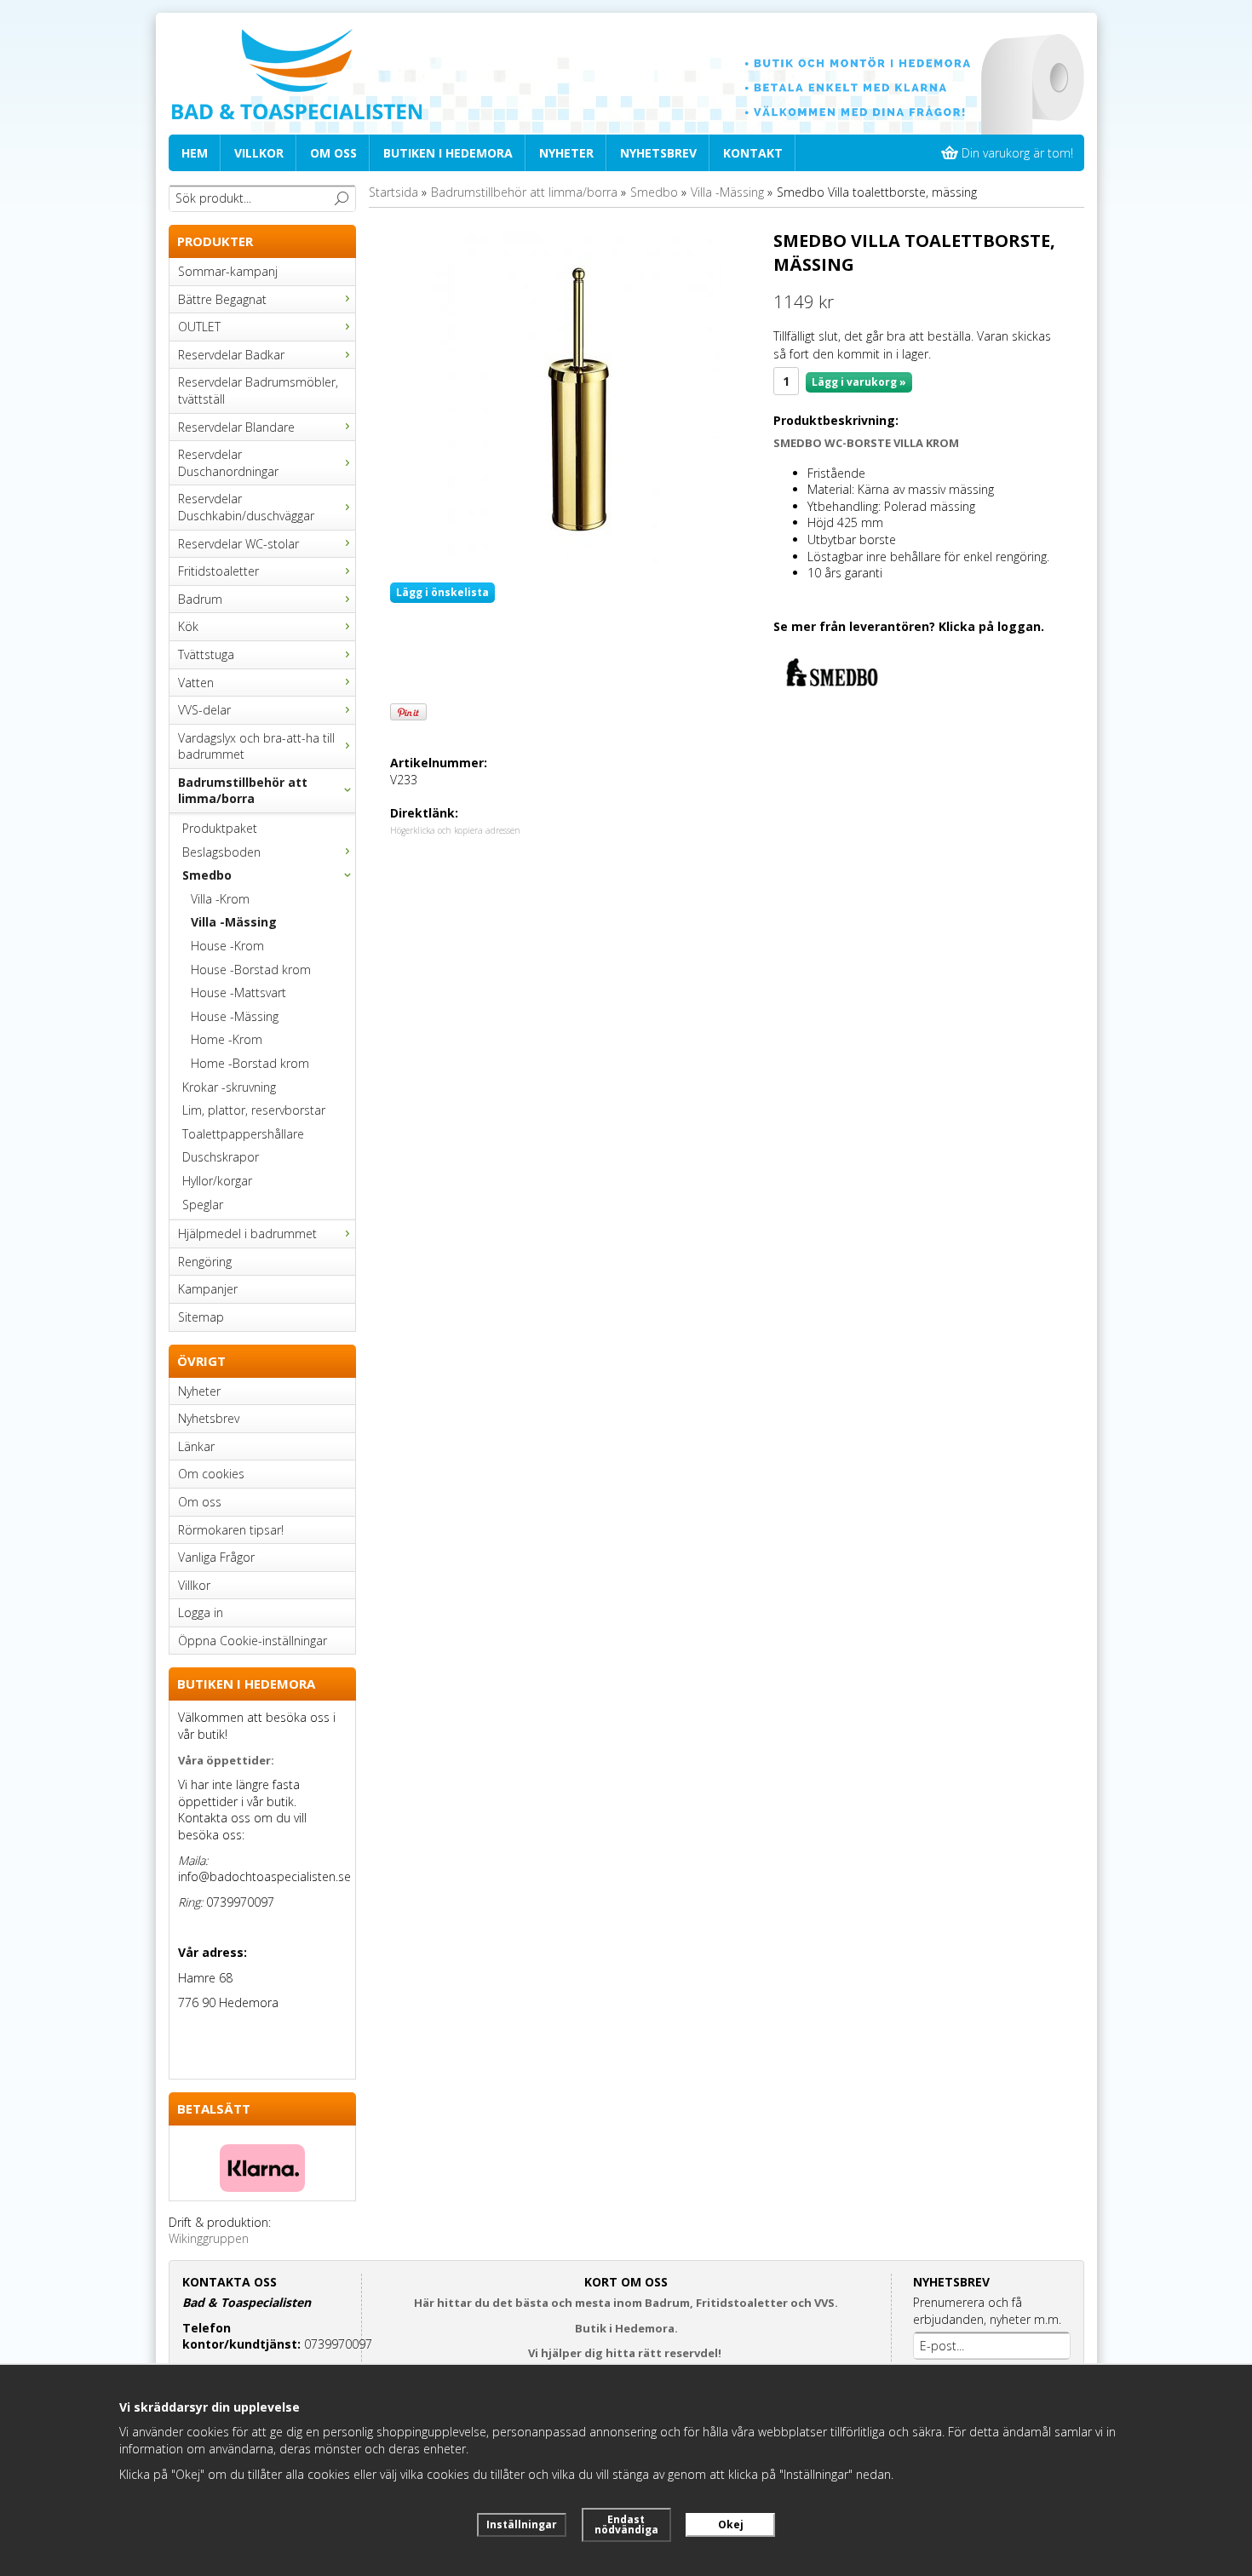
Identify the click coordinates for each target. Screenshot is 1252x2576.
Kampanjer (208, 1289)
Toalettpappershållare (243, 1134)
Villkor (259, 153)
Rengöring (205, 1262)
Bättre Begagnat (222, 299)
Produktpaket (220, 828)
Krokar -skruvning (229, 1087)
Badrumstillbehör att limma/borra (243, 791)
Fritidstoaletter (218, 571)
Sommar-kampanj (228, 271)
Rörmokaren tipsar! (231, 1530)
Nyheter (566, 153)
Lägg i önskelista (442, 592)
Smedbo (207, 875)
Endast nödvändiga (626, 2524)
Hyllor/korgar (217, 1181)
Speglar (203, 1205)
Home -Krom (227, 1039)
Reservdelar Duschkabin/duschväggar (246, 507)
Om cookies (211, 1474)
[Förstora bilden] (575, 399)
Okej (731, 2524)
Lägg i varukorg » (859, 382)
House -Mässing (235, 1016)
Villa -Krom (220, 899)
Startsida (393, 192)
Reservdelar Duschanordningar (228, 463)
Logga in (201, 1612)
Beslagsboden (221, 852)
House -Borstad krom (251, 970)
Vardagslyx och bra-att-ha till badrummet (256, 746)
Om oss (333, 153)
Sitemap (201, 1317)
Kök (188, 626)
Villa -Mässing (234, 922)
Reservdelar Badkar (231, 355)
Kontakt (753, 153)
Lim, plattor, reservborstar (254, 1110)
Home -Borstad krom (250, 1063)
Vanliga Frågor (216, 1557)
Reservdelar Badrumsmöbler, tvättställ (258, 390)
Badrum (200, 599)
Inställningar (522, 2524)
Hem (195, 153)
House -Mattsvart (238, 993)
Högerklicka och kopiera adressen (455, 830)
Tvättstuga (206, 654)
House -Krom (227, 946)
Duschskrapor (221, 1157)
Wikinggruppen (209, 2238)
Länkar (196, 1446)
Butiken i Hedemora (448, 153)
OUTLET (199, 327)
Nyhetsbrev (658, 153)
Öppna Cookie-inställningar (253, 1641)
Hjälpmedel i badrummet (247, 1233)
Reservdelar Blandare (236, 427)
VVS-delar (204, 710)
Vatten (196, 683)
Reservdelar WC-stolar (238, 544)
